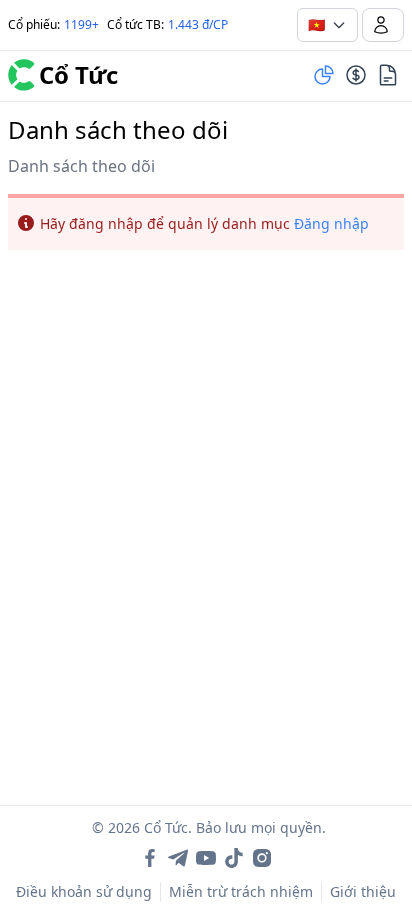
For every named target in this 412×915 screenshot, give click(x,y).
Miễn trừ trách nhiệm (241, 891)
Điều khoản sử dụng (84, 891)
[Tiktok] (234, 858)
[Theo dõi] (324, 75)
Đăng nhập (331, 223)
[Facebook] (150, 858)
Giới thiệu (363, 891)
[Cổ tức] (356, 75)
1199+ (81, 24)
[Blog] (388, 75)
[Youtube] (206, 858)
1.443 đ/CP (198, 24)
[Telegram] (178, 858)
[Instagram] (262, 858)
